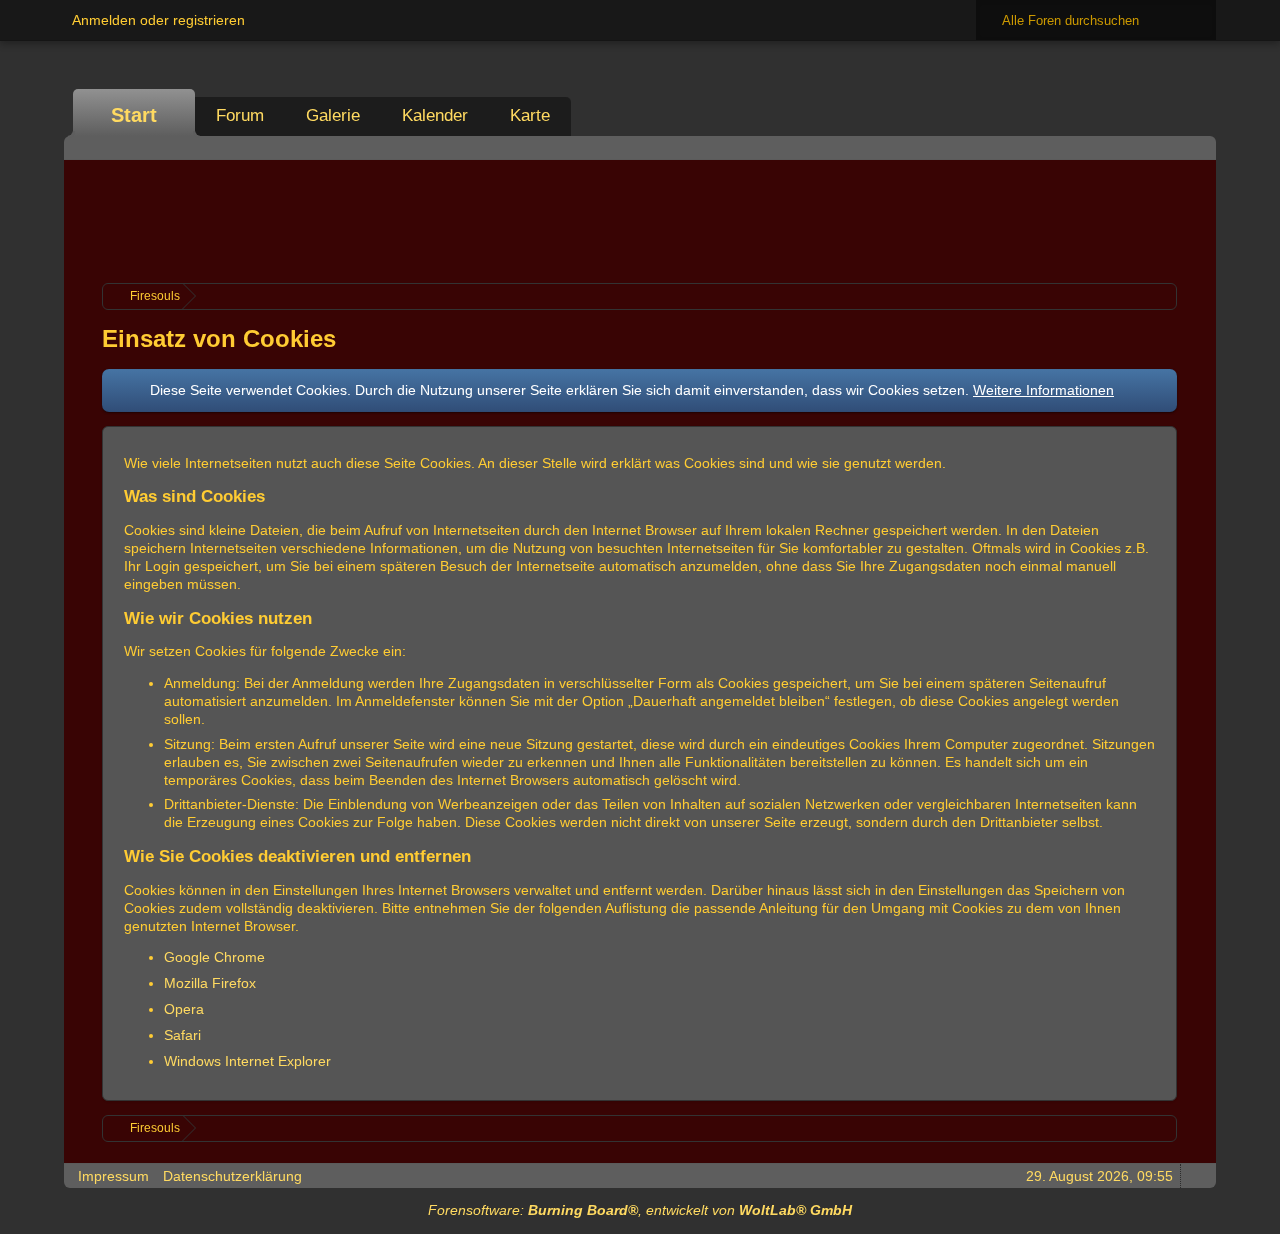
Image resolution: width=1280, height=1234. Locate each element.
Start (134, 115)
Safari (182, 1035)
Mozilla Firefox (210, 983)
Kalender (435, 115)
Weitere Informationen (1043, 390)
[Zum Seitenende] (1195, 147)
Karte (530, 115)
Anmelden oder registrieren (158, 20)
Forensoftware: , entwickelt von (640, 1210)
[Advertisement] (640, 219)
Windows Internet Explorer (247, 1061)
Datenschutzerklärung (232, 1176)
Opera (184, 1009)
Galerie (333, 115)
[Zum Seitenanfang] (1195, 1175)
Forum (240, 115)
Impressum (113, 1176)
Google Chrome (214, 957)
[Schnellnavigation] (1167, 147)
